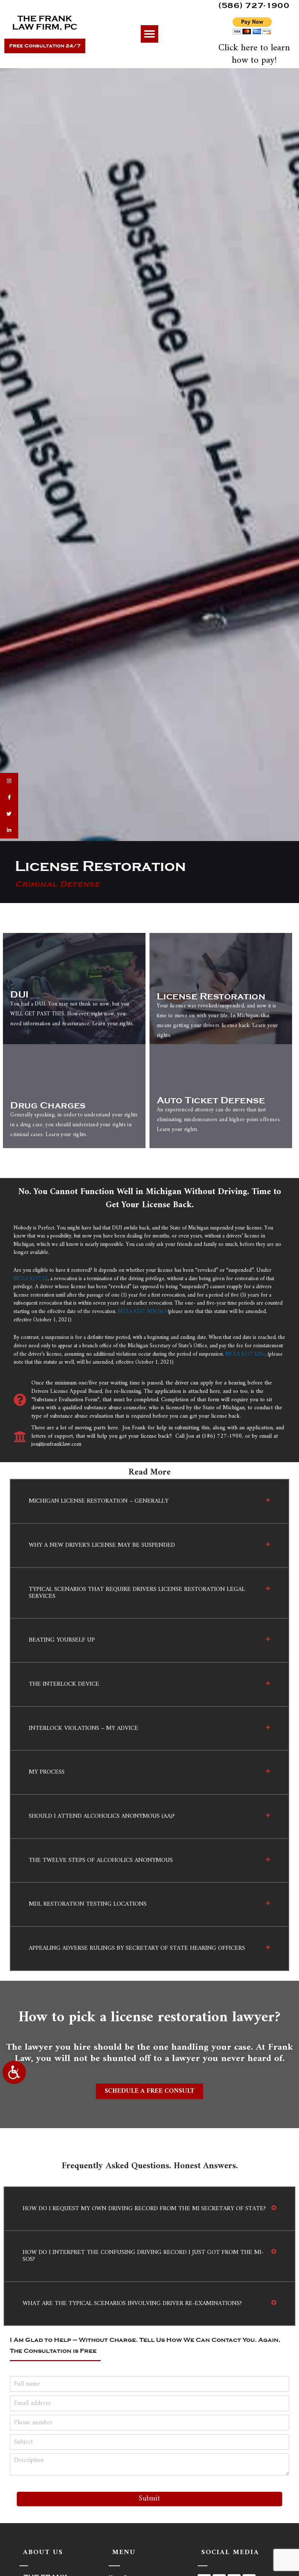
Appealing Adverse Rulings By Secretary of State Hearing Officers (137, 1948)
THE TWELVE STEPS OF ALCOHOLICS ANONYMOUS (101, 1860)
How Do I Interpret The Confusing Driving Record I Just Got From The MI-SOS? (143, 2256)
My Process (47, 1772)
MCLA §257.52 (31, 1279)
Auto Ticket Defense (211, 1100)
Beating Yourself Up (62, 1640)
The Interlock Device (64, 1684)
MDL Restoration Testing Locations (88, 1904)
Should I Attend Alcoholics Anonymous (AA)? (102, 1816)
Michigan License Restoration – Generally (99, 1501)
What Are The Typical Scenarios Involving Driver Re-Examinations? (132, 2304)
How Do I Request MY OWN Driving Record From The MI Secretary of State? (144, 2209)
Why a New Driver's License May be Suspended (102, 1545)
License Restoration (211, 996)
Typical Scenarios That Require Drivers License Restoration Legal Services (137, 1593)
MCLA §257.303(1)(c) (142, 1312)
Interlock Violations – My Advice (84, 1728)
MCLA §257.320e (245, 1354)
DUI (19, 995)
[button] (149, 34)
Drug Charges (48, 1105)
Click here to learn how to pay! (254, 54)
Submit (149, 2499)
